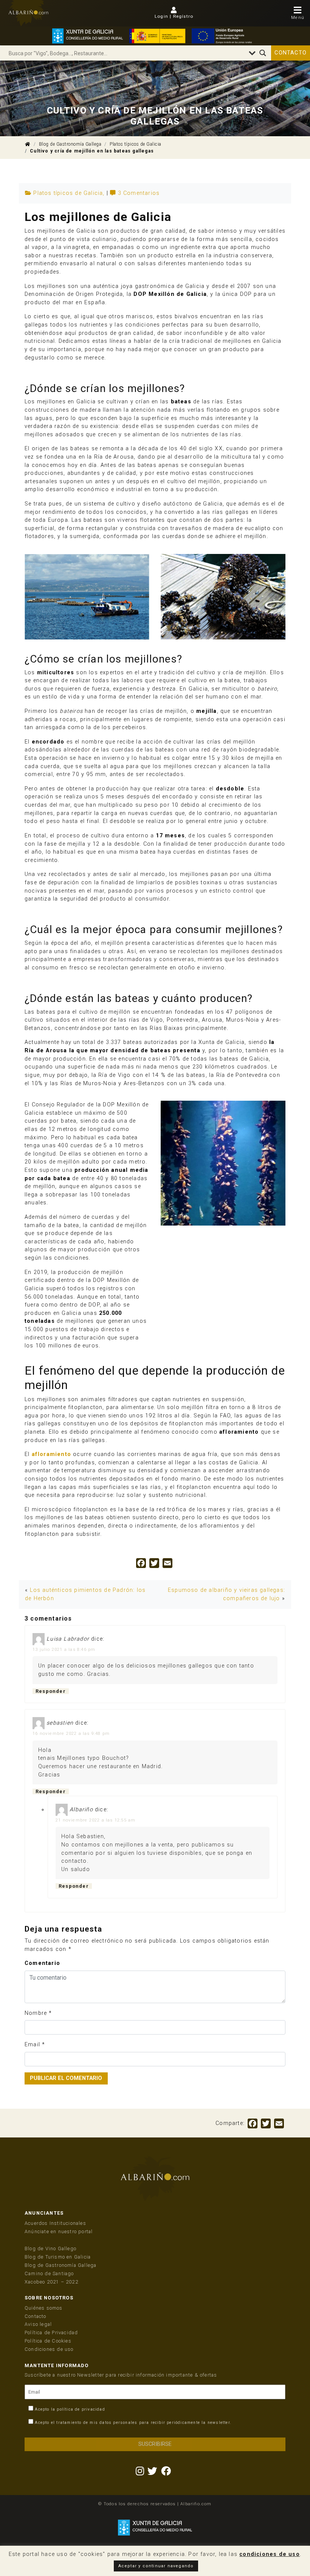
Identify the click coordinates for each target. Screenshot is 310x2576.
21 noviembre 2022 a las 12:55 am (95, 1820)
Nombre (36, 2013)
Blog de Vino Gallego (50, 2249)
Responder (51, 1691)
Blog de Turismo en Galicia (58, 2257)
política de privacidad (81, 2409)
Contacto (291, 53)
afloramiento (51, 1454)
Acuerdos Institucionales (55, 2223)
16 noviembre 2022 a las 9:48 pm (71, 1733)
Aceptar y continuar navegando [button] (156, 2566)
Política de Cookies (48, 2341)
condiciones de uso (270, 2554)
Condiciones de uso (49, 2349)
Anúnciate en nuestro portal (59, 2231)
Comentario (42, 1963)
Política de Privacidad (51, 2333)
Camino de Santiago (49, 2273)
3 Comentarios (139, 193)
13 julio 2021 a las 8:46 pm (64, 1649)
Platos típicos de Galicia (136, 144)
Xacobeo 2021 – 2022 (51, 2282)
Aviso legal (38, 2324)
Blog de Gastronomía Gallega (70, 144)
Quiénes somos (44, 2308)
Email (32, 2045)
